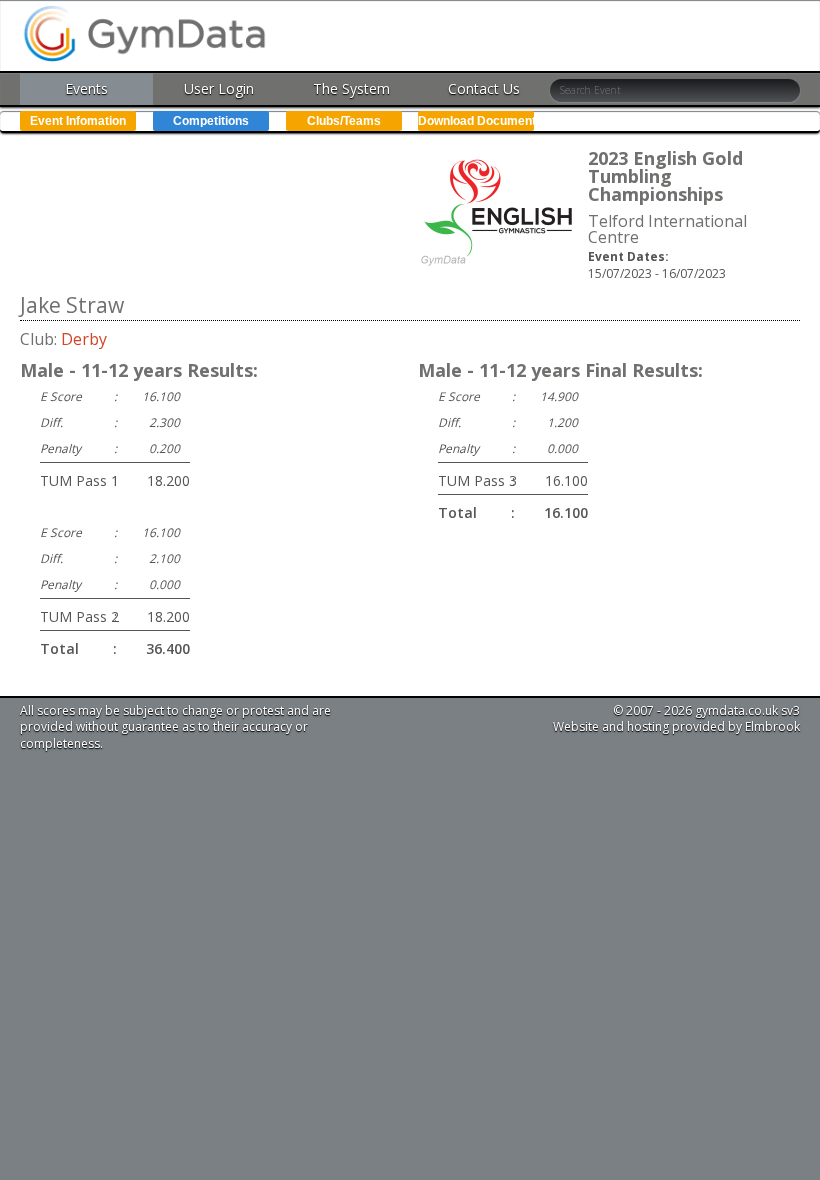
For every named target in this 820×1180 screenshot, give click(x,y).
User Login (219, 88)
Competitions (211, 121)
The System (351, 88)
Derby (84, 339)
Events (86, 88)
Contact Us (484, 88)
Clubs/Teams (344, 121)
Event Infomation (78, 121)
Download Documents (476, 121)
